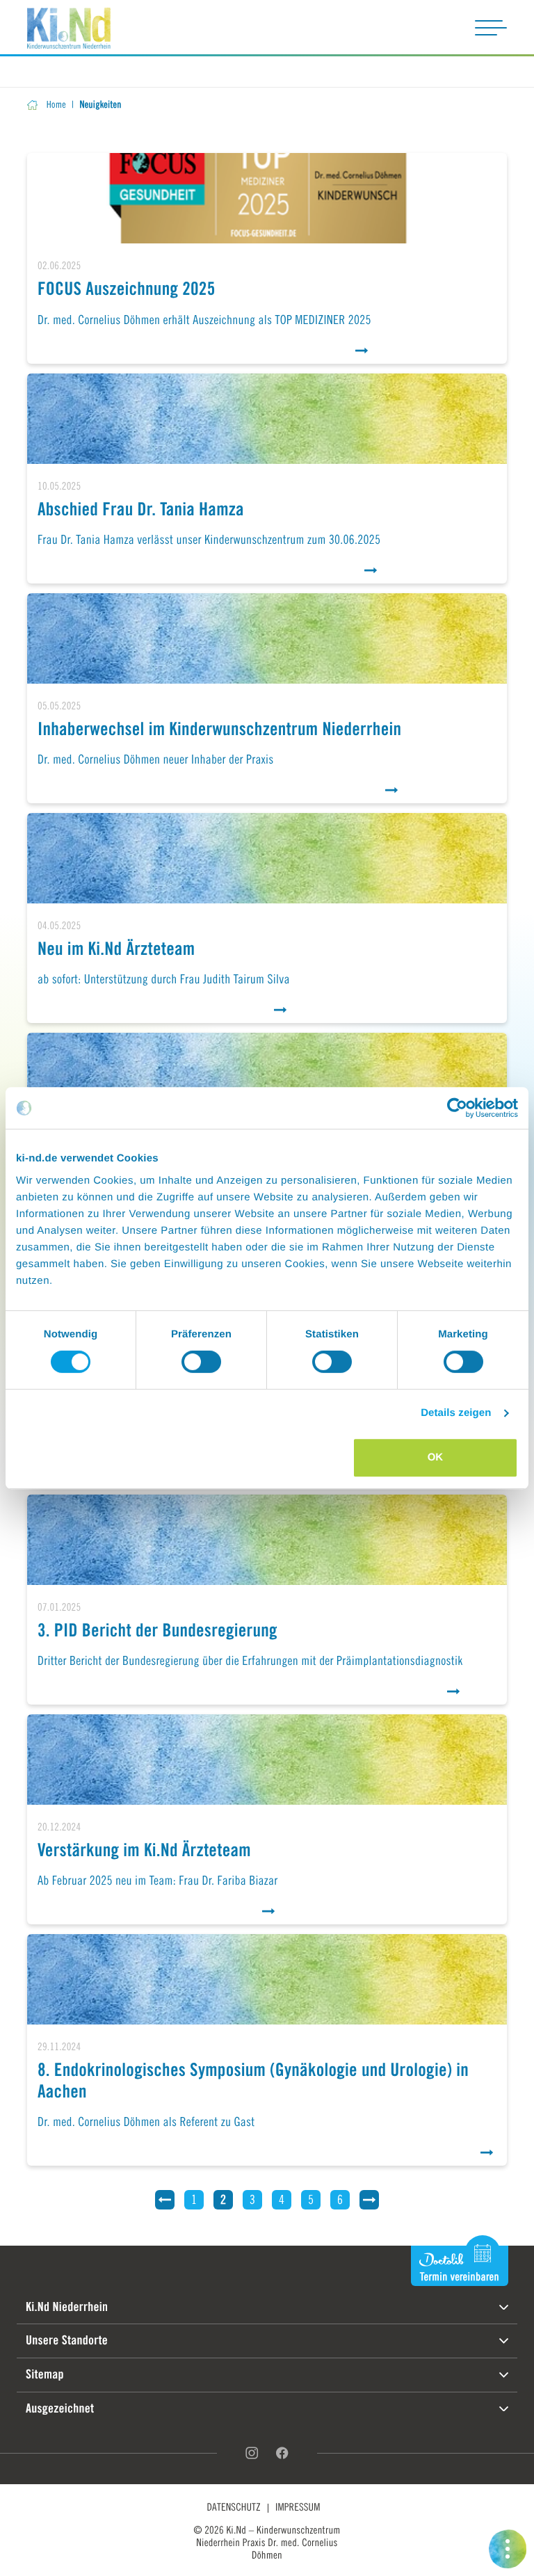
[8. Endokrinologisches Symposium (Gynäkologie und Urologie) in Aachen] (267, 1979)
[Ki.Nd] (69, 28)
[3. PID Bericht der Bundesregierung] (267, 1540)
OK (436, 1457)
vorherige (165, 2200)
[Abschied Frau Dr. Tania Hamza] (267, 419)
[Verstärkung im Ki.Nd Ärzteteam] (267, 1760)
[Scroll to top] (24, 2552)
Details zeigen (456, 1413)
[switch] (201, 1362)
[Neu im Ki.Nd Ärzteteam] (267, 858)
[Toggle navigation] (491, 28)
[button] (267, 2308)
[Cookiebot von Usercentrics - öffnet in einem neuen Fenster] (457, 1108)
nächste (369, 2200)
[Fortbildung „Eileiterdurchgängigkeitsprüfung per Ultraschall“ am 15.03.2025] (267, 1078)
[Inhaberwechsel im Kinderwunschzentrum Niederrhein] (267, 638)
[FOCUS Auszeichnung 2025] (267, 198)
